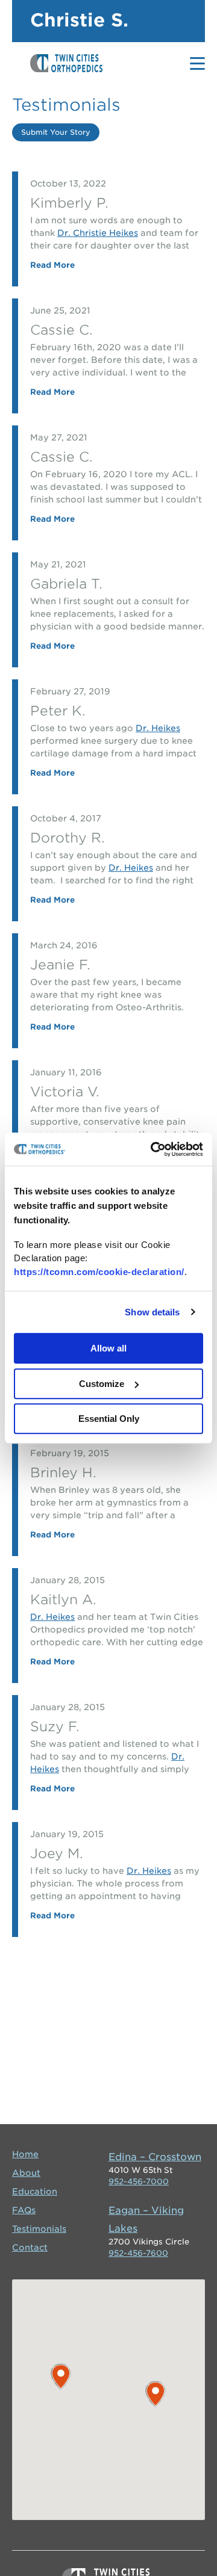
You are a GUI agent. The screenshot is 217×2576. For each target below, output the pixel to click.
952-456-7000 (139, 2182)
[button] (61, 2377)
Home (25, 2154)
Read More (52, 265)
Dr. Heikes (158, 728)
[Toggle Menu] (197, 63)
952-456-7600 (138, 2253)
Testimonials (39, 2229)
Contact (30, 2247)
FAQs (24, 2210)
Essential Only (109, 1419)
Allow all (108, 1348)
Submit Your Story (56, 132)
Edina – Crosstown (155, 2157)
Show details (152, 1312)
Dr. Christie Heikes (98, 233)
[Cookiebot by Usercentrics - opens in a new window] (153, 1149)
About (26, 2173)
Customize (102, 1384)
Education (35, 2191)
